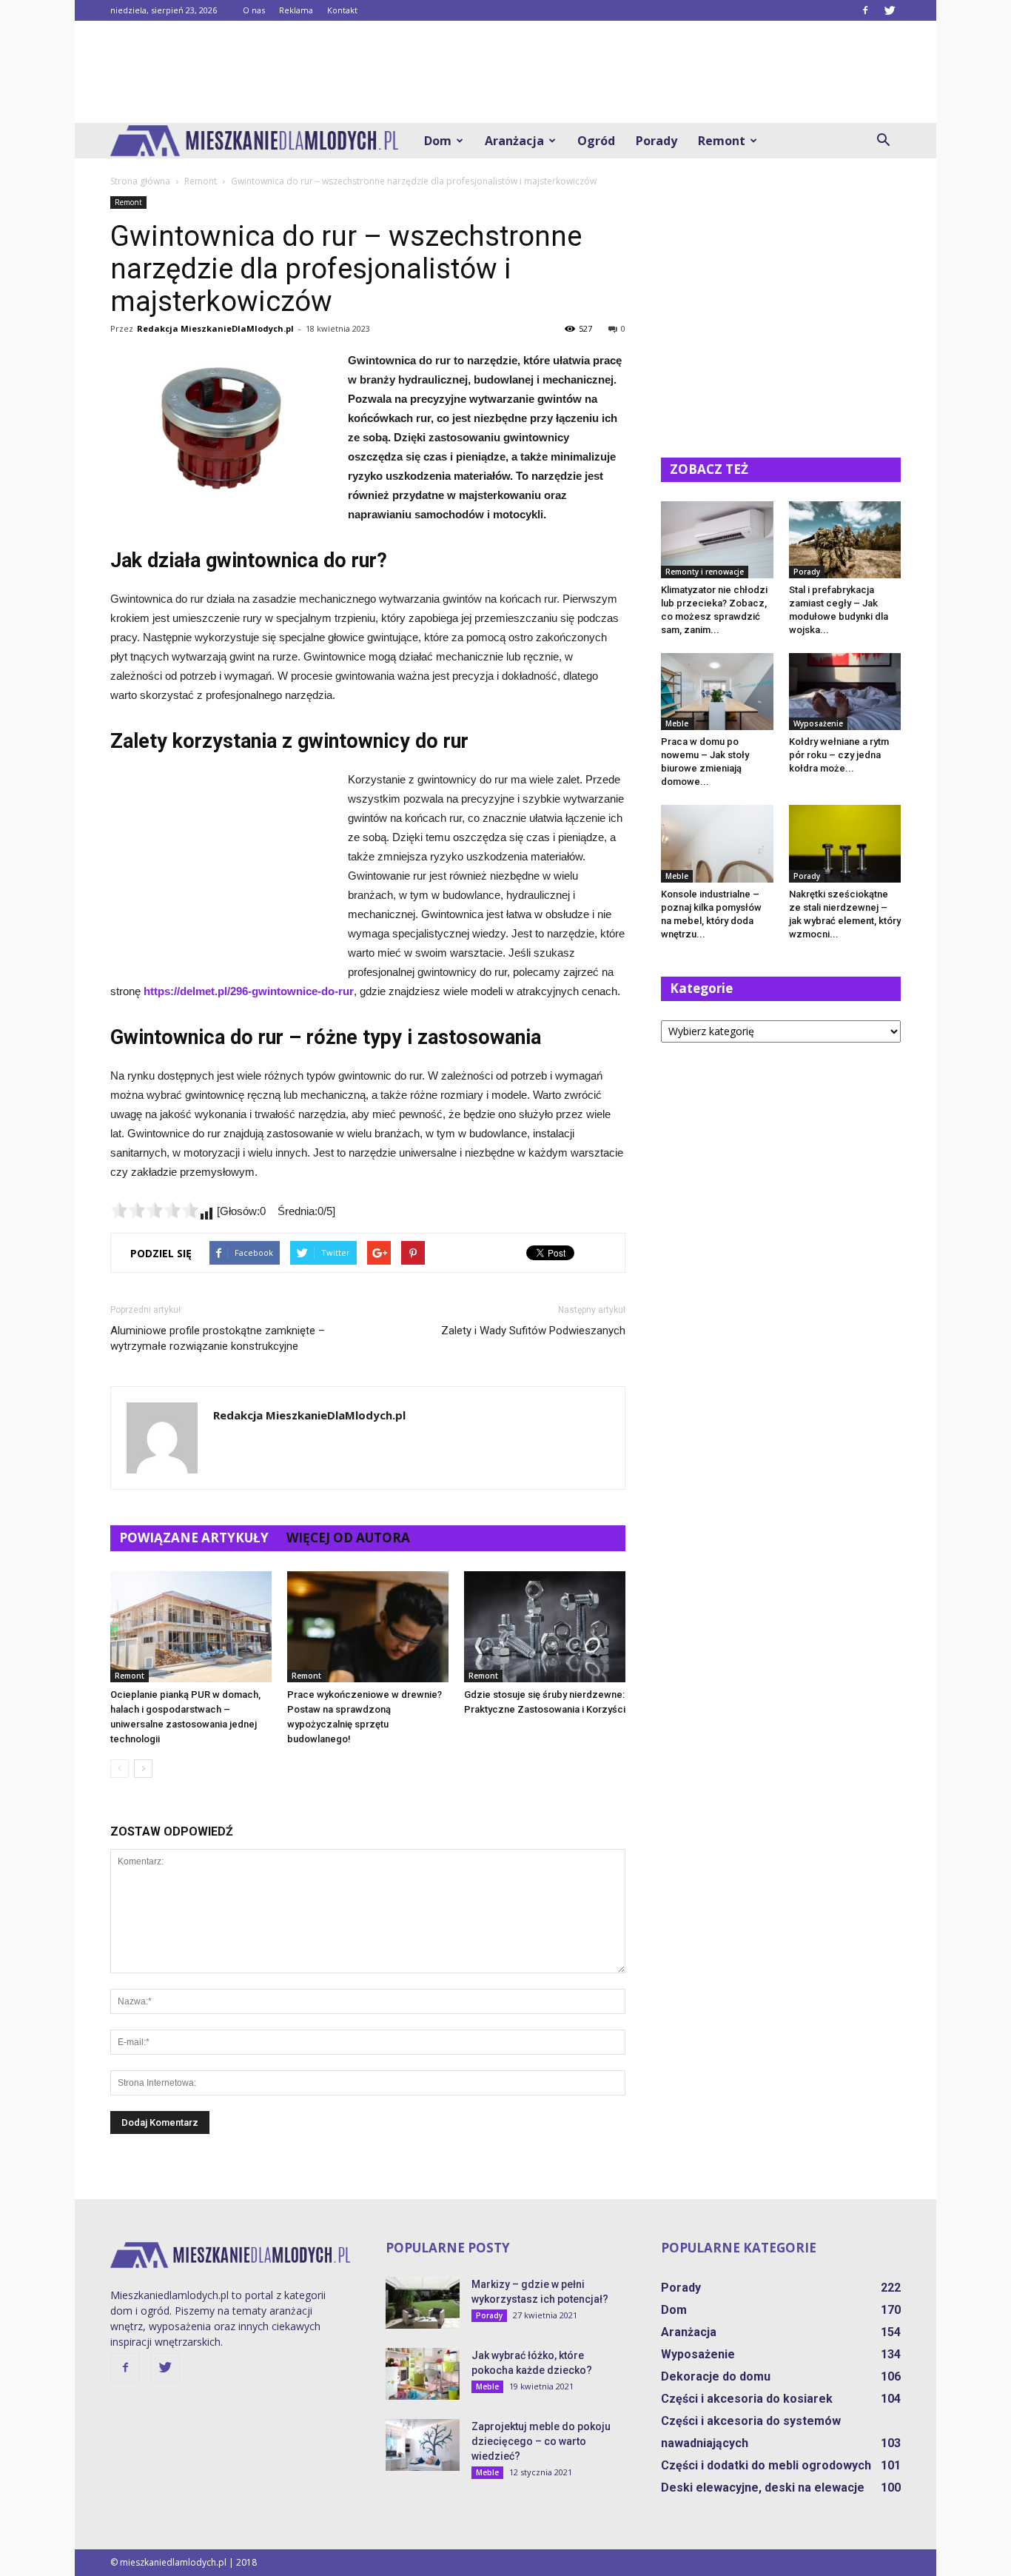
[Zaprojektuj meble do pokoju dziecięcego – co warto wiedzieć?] (423, 2445)
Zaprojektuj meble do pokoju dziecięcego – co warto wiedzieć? (541, 2441)
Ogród (596, 141)
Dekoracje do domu (716, 2376)
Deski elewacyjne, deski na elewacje (763, 2488)
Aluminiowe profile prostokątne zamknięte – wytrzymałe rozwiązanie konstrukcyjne (218, 1338)
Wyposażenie (818, 723)
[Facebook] (865, 10)
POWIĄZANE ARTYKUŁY (194, 1538)
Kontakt (342, 10)
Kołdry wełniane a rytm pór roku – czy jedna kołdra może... (839, 755)
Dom (438, 141)
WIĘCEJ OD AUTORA (348, 1538)
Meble (677, 723)
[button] (883, 141)
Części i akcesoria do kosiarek (747, 2399)
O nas (254, 10)
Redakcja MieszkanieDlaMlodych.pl (215, 328)
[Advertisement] (505, 72)
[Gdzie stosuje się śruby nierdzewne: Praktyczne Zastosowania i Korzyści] (545, 1627)
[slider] (155, 1210)
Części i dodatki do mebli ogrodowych (766, 2465)
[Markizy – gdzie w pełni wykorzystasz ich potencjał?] (423, 2303)
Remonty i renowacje (705, 572)
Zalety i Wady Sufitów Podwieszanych (533, 1331)
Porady (656, 141)
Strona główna (140, 181)
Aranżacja (514, 141)
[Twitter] (890, 10)
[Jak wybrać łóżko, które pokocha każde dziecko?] (423, 2374)
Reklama (296, 10)
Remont (722, 141)
